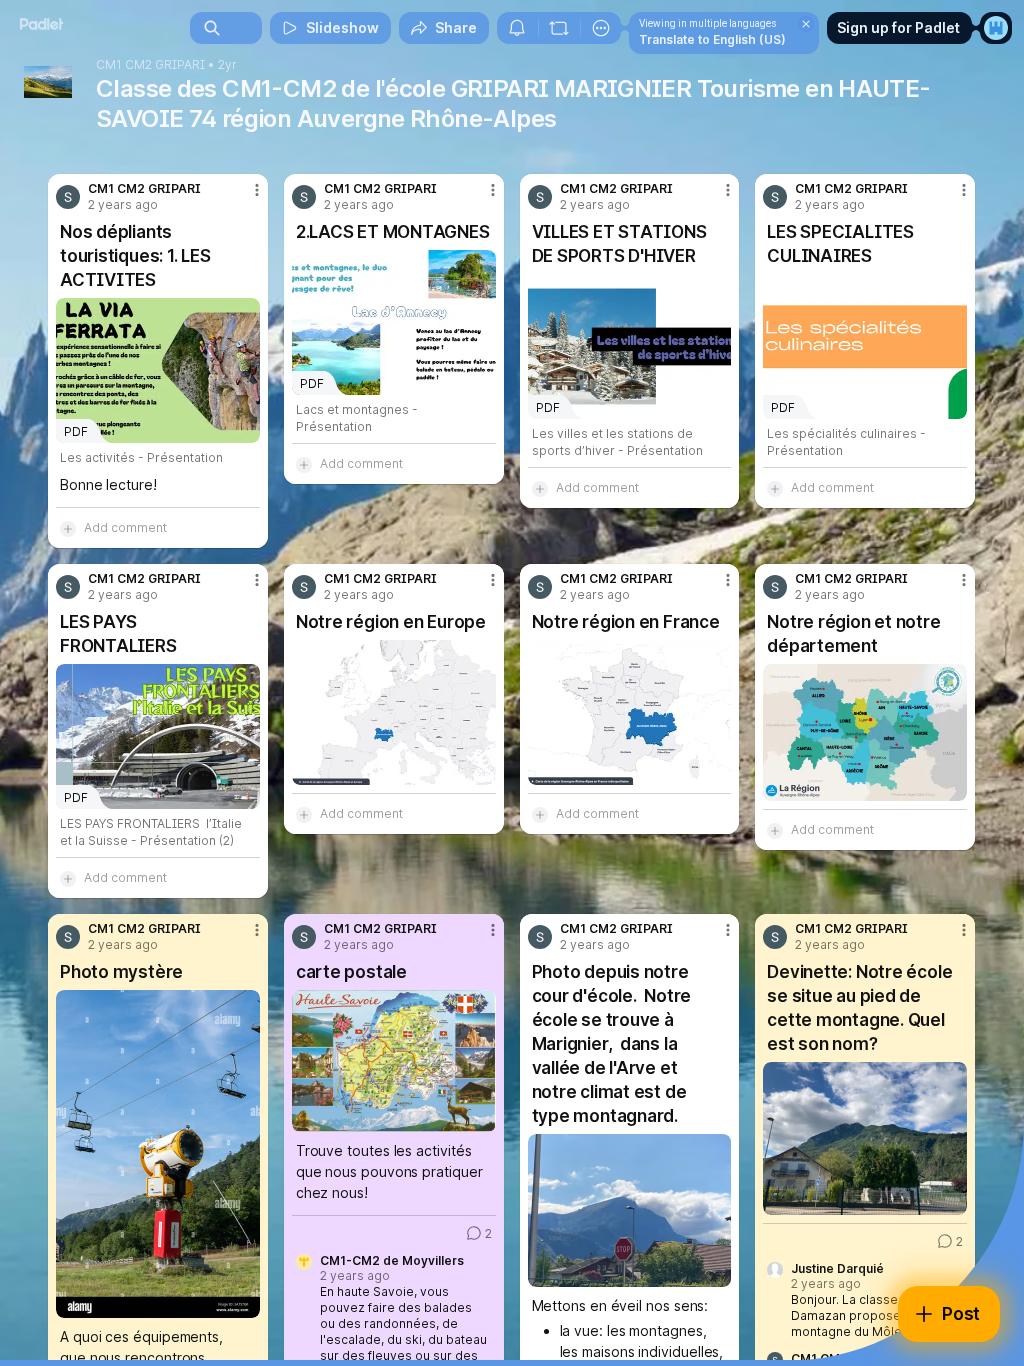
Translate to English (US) (712, 39)
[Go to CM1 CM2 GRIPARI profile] (68, 197)
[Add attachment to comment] (68, 528)
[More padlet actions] (601, 28)
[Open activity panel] (517, 28)
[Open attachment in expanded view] (394, 712)
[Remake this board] (559, 28)
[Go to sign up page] (996, 28)
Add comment (125, 527)
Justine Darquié (837, 1269)
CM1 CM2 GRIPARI (150, 65)
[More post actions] (244, 198)
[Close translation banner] (806, 24)
